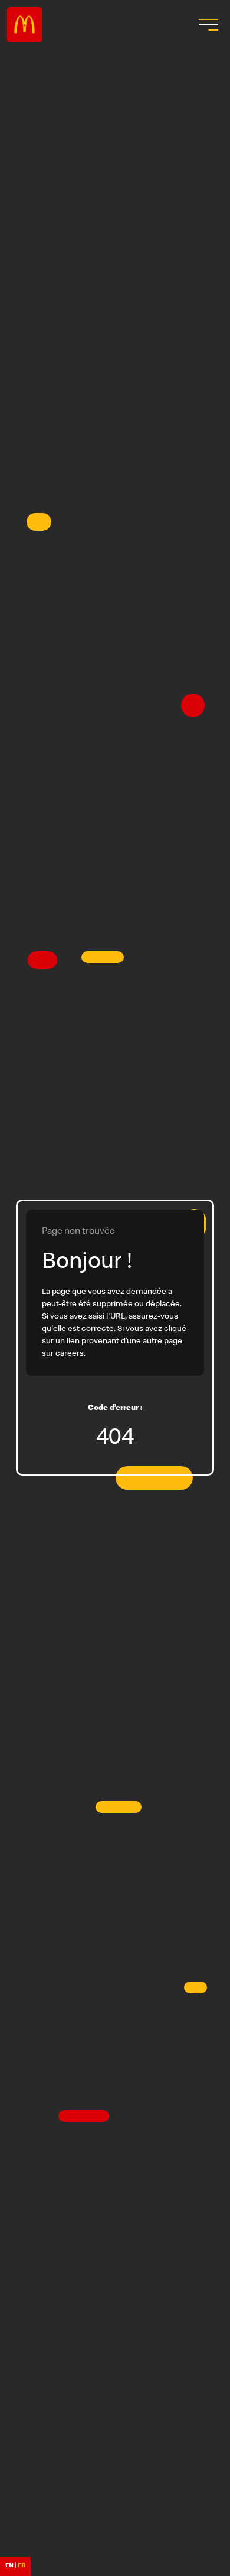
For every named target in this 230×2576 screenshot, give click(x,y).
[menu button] (207, 25)
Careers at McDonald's (25, 25)
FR (22, 2566)
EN (9, 2566)
